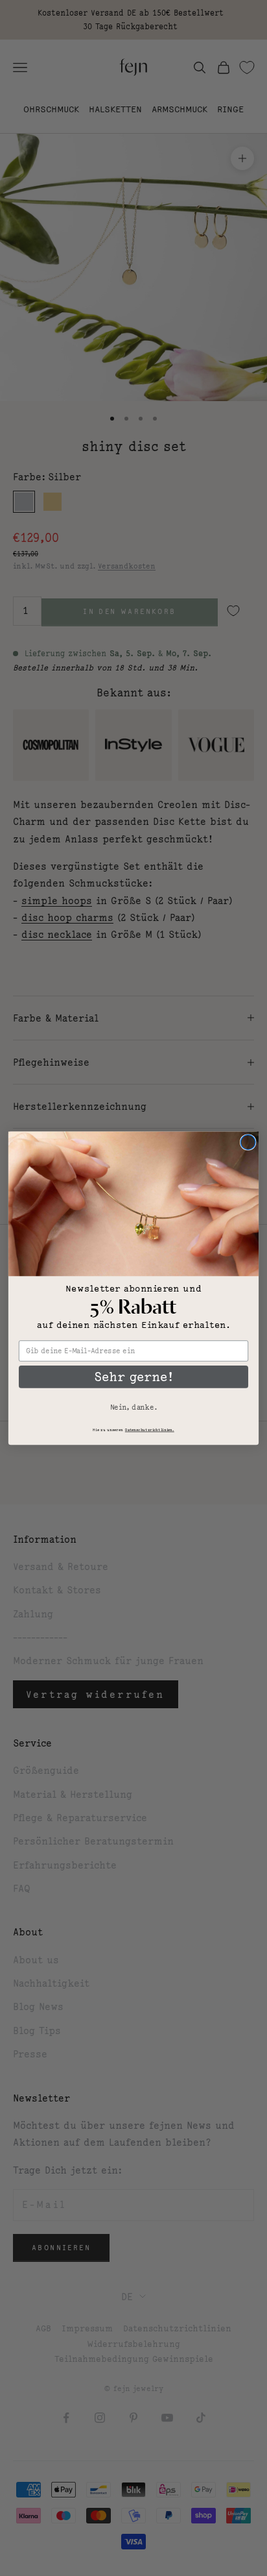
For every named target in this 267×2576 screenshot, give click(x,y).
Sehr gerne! (133, 1376)
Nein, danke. (133, 1407)
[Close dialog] (248, 1142)
